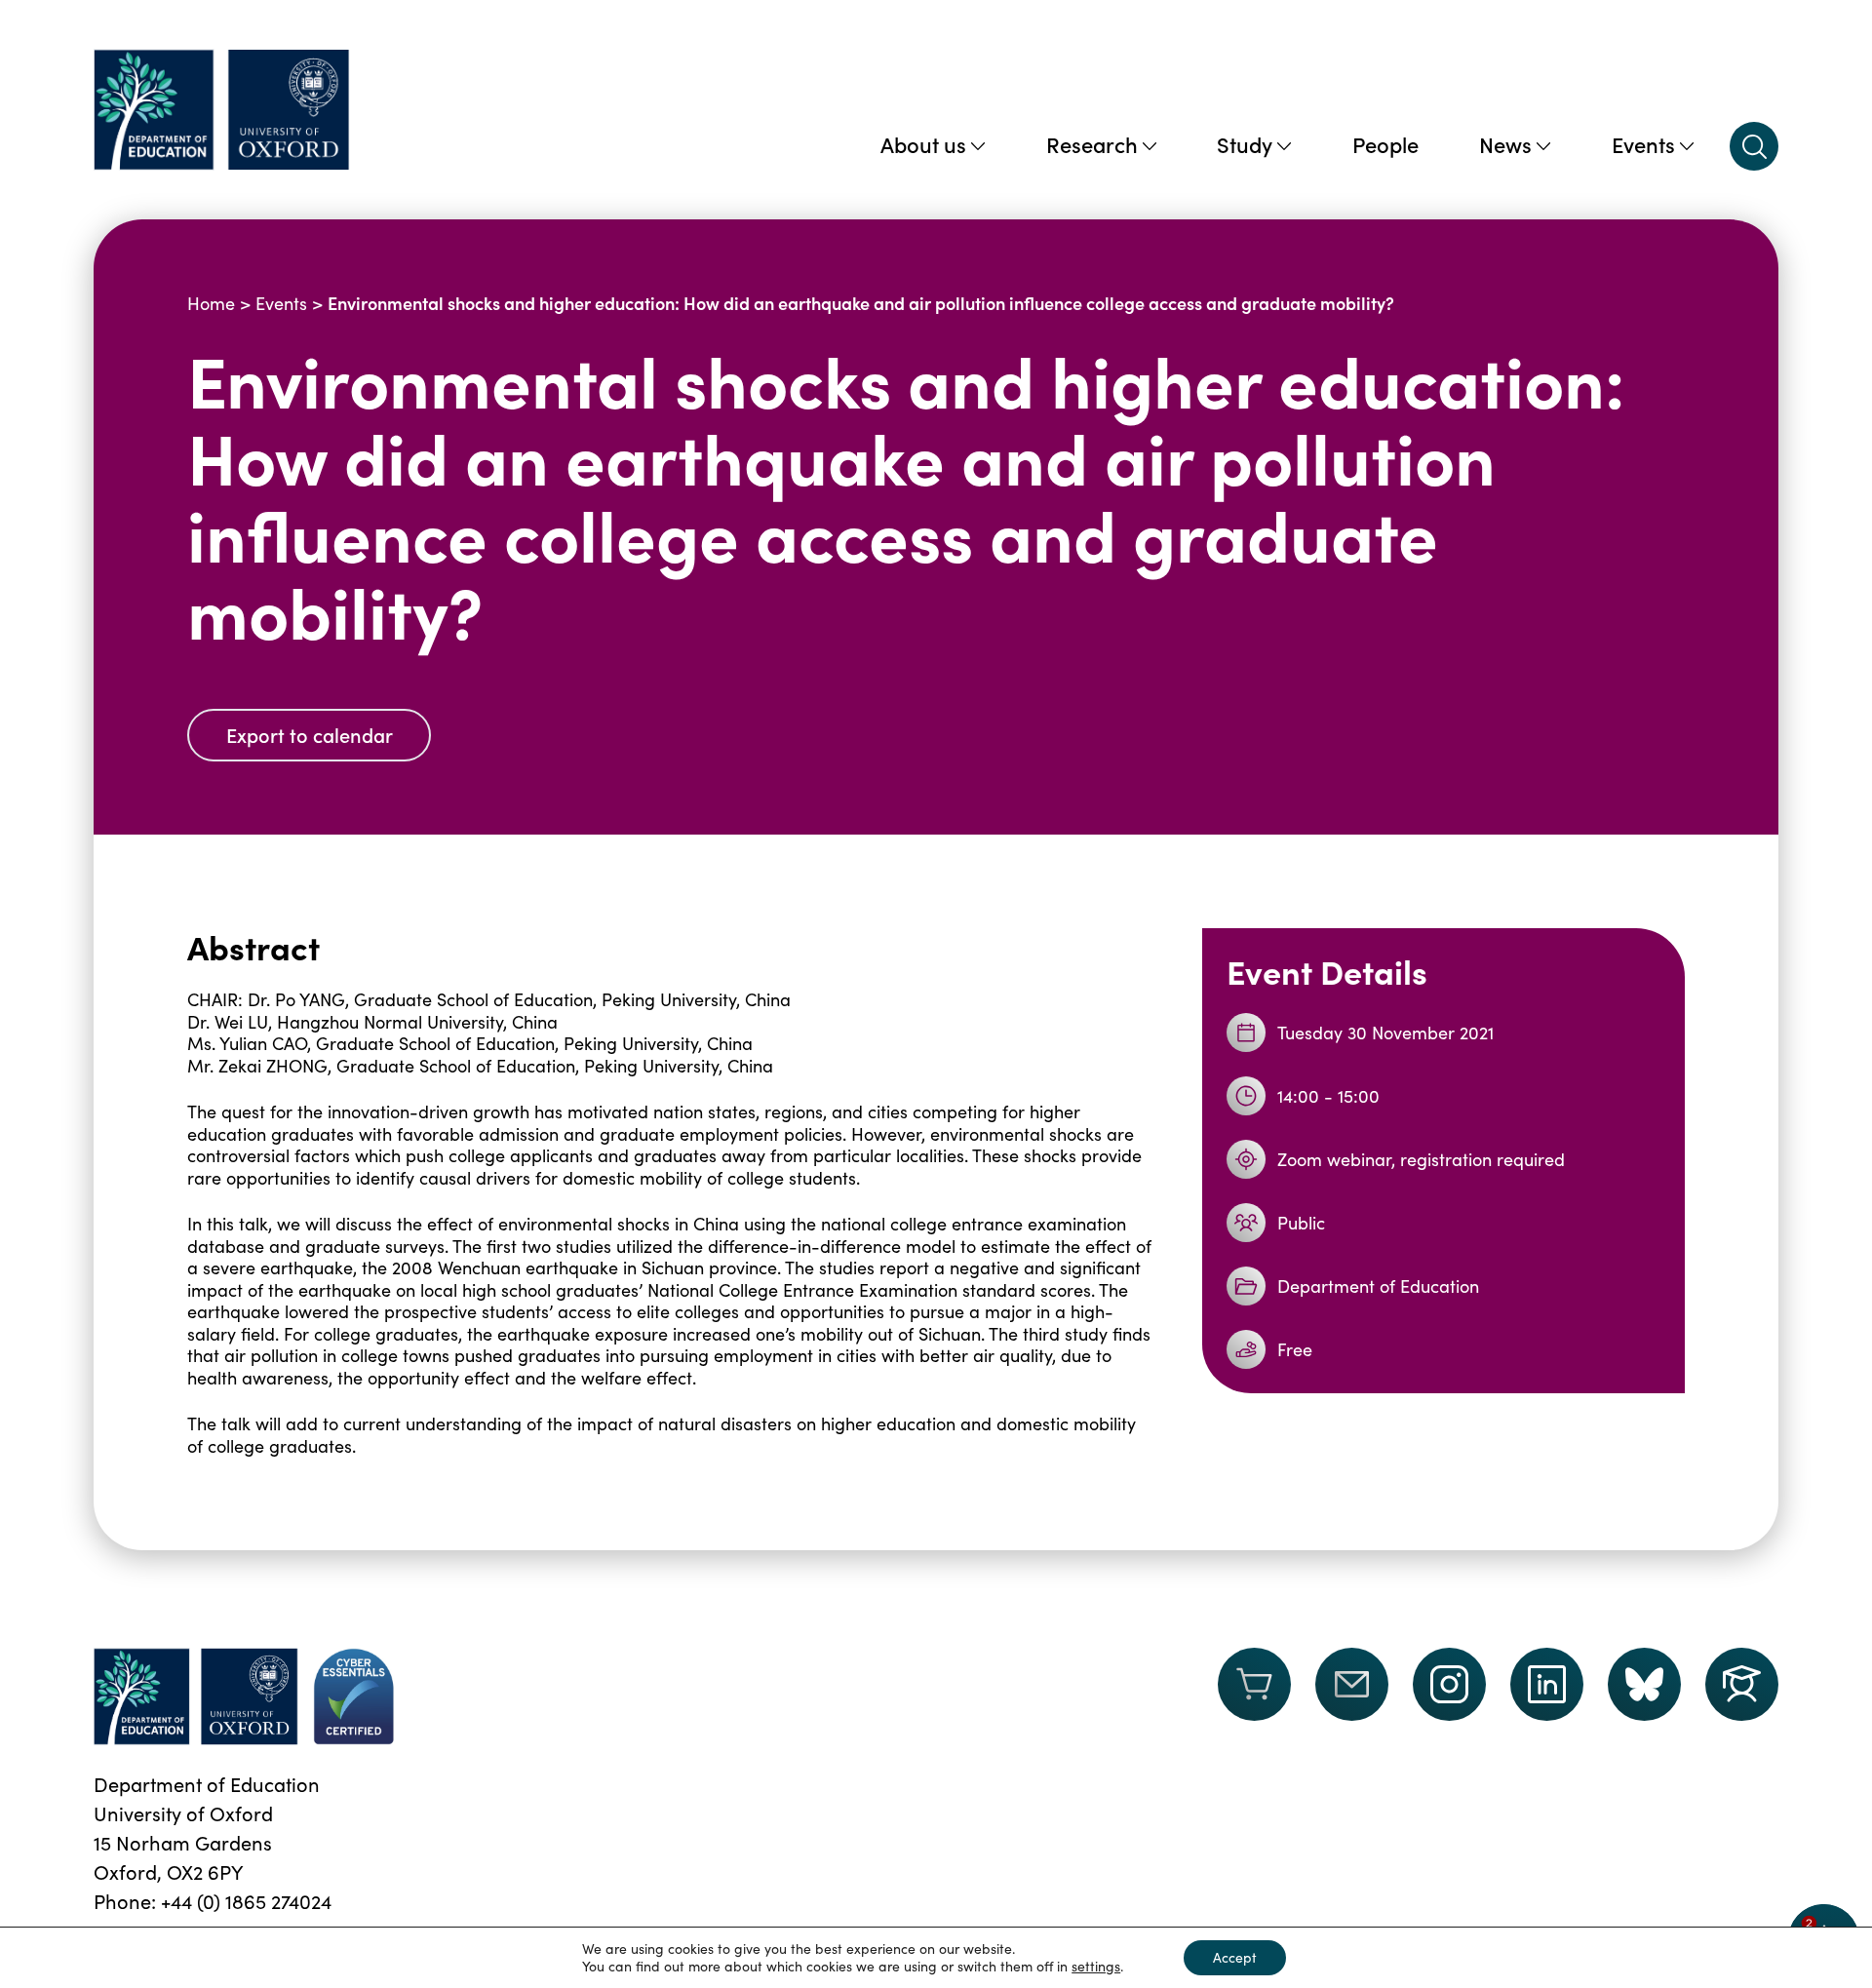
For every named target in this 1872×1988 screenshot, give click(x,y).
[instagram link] (1449, 1684)
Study (1245, 144)
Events (1643, 144)
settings (1096, 1967)
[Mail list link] (1352, 1696)
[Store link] (1254, 1696)
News (1505, 144)
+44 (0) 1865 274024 (246, 1901)
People (1385, 144)
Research (1092, 144)
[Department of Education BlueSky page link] (1644, 1684)
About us (923, 144)
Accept (1235, 1957)
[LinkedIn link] (1547, 1684)
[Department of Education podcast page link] (1742, 1684)
